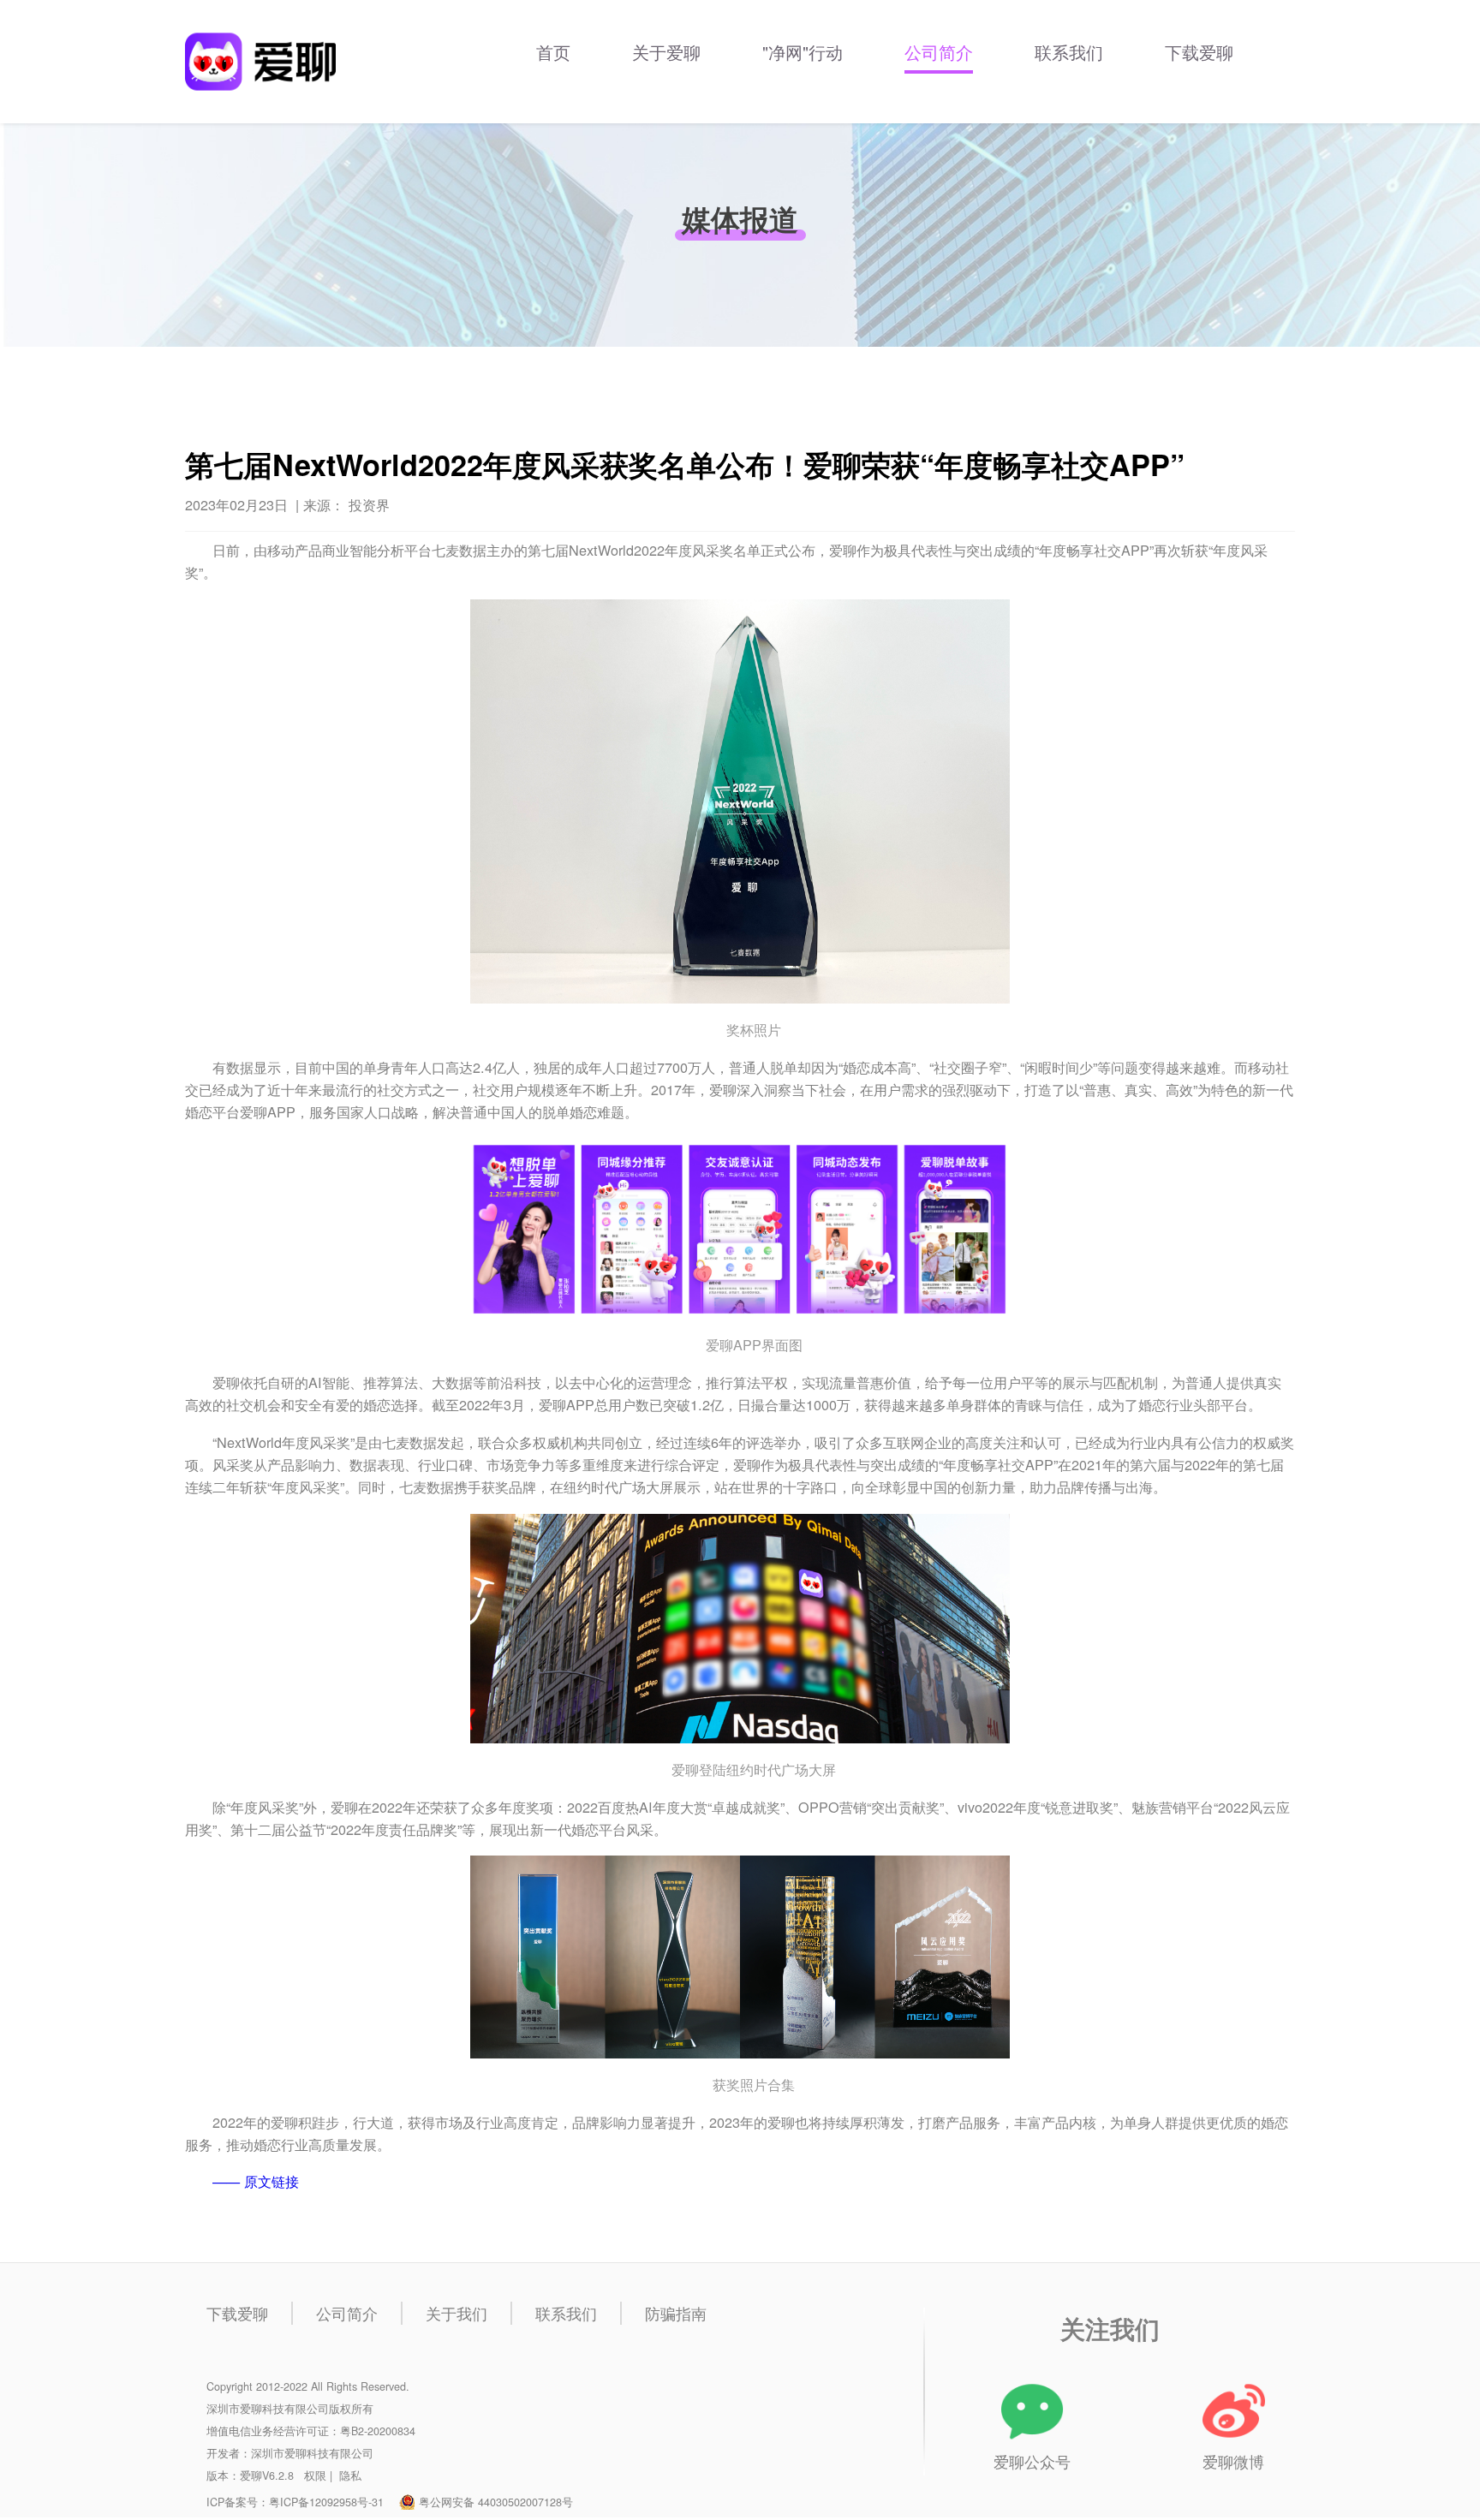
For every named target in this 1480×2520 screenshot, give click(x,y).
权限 (315, 2475)
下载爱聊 (1199, 52)
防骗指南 (676, 2313)
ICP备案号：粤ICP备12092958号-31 (295, 2502)
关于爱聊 (666, 52)
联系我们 (1069, 52)
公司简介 (939, 52)
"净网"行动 (803, 52)
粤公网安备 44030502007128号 (496, 2502)
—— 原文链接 (256, 2181)
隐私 (350, 2475)
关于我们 (457, 2313)
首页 (553, 52)
